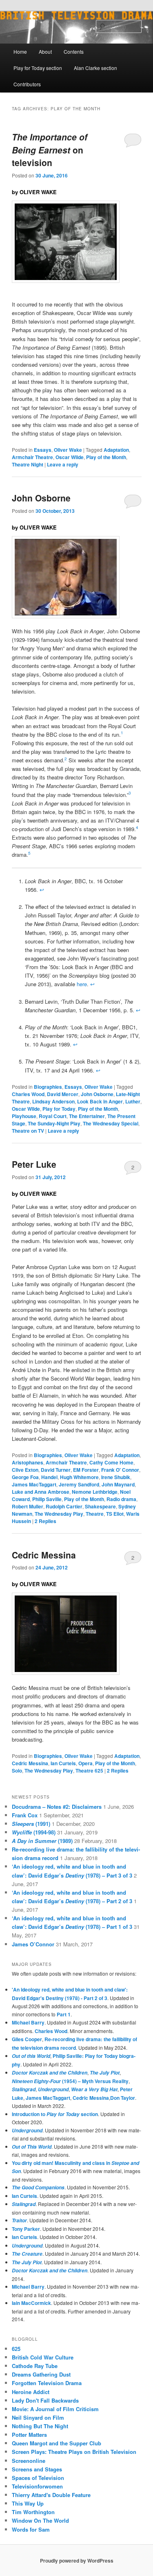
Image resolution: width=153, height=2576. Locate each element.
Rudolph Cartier (64, 1506)
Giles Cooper (27, 2039)
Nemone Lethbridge (95, 1492)
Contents (74, 51)
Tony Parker (26, 2229)
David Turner (56, 1470)
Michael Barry (28, 2022)
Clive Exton (25, 1470)
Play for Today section (38, 68)
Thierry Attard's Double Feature (51, 2495)
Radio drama (121, 1499)
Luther (133, 1101)
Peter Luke (34, 1164)
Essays (43, 450)
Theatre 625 (89, 1771)
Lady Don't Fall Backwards (45, 2400)
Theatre (95, 1514)
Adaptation (116, 450)
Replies (45, 1521)
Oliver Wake (68, 450)
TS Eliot (115, 1514)
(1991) (31, 1824)
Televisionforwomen (37, 2486)
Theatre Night (28, 464)
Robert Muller (28, 1506)
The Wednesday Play (59, 1514)
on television (50, 150)
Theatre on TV (28, 1131)
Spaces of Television (38, 2478)
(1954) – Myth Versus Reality (70, 2081)
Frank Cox (25, 1815)
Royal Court (53, 1116)
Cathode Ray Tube (35, 2366)
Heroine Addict (31, 2392)
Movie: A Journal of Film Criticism (55, 2409)
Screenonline (29, 2461)
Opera (85, 1763)
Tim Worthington (33, 2512)
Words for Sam (31, 2529)
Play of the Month (106, 457)
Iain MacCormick (31, 2303)
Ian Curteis (63, 1763)
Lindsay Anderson (53, 1101)
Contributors (27, 84)
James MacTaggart (34, 1484)
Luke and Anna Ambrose (41, 1492)
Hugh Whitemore (79, 1477)
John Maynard (118, 1484)
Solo (17, 1771)
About (45, 51)
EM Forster (86, 1470)
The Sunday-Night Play (54, 1123)
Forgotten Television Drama (47, 2383)
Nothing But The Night (40, 2426)
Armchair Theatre (32, 457)
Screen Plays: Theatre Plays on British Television (74, 2452)
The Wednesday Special (111, 1123)
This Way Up (28, 2503)
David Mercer (63, 1094)
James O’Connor (33, 1944)
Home (20, 51)
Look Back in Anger (100, 1101)
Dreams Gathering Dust (41, 2374)
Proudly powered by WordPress (77, 2561)
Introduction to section (55, 2114)
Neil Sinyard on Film (38, 2417)
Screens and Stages (37, 2469)
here (82, 984)
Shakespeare (100, 1506)
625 (16, 2349)
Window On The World (40, 2520)
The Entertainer (87, 1116)
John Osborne (41, 498)
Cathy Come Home (111, 1462)
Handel (49, 1477)
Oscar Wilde (70, 457)
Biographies (48, 1087)
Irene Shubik (116, 1477)
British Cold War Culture (43, 2357)
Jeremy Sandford (79, 1484)
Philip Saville (47, 1499)
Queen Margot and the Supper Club (57, 2443)
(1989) (42, 1841)
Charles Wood (28, 1094)
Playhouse (24, 1116)
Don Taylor (123, 2098)
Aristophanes (28, 1462)
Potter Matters (29, 2435)
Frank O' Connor (120, 1470)
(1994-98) (34, 1832)
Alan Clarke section (95, 68)
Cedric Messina (44, 1555)
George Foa (25, 1477)
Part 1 (64, 2014)
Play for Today (59, 1109)
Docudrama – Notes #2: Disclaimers (57, 1807)
